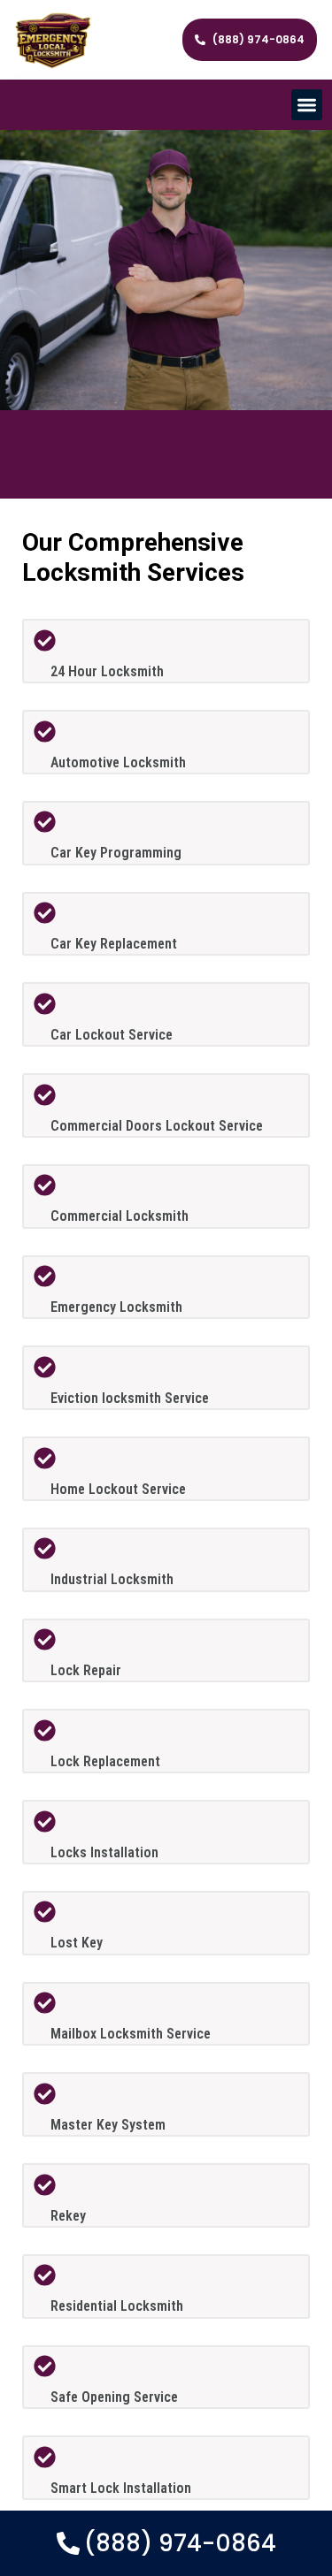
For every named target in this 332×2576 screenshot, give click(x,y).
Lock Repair (86, 1670)
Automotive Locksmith (118, 762)
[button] (307, 105)
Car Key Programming (116, 853)
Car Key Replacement (114, 944)
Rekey (68, 2216)
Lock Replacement (105, 1761)
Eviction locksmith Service (130, 1398)
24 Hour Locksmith (107, 671)
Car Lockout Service (112, 1035)
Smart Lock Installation (121, 2488)
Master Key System (108, 2125)
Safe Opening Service (114, 2397)
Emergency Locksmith (116, 1307)
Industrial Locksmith (112, 1579)
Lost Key (77, 1943)
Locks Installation (104, 1852)
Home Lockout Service (118, 1489)
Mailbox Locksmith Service (131, 2034)
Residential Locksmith (117, 2306)
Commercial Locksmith (120, 1216)
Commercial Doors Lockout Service (157, 1126)
